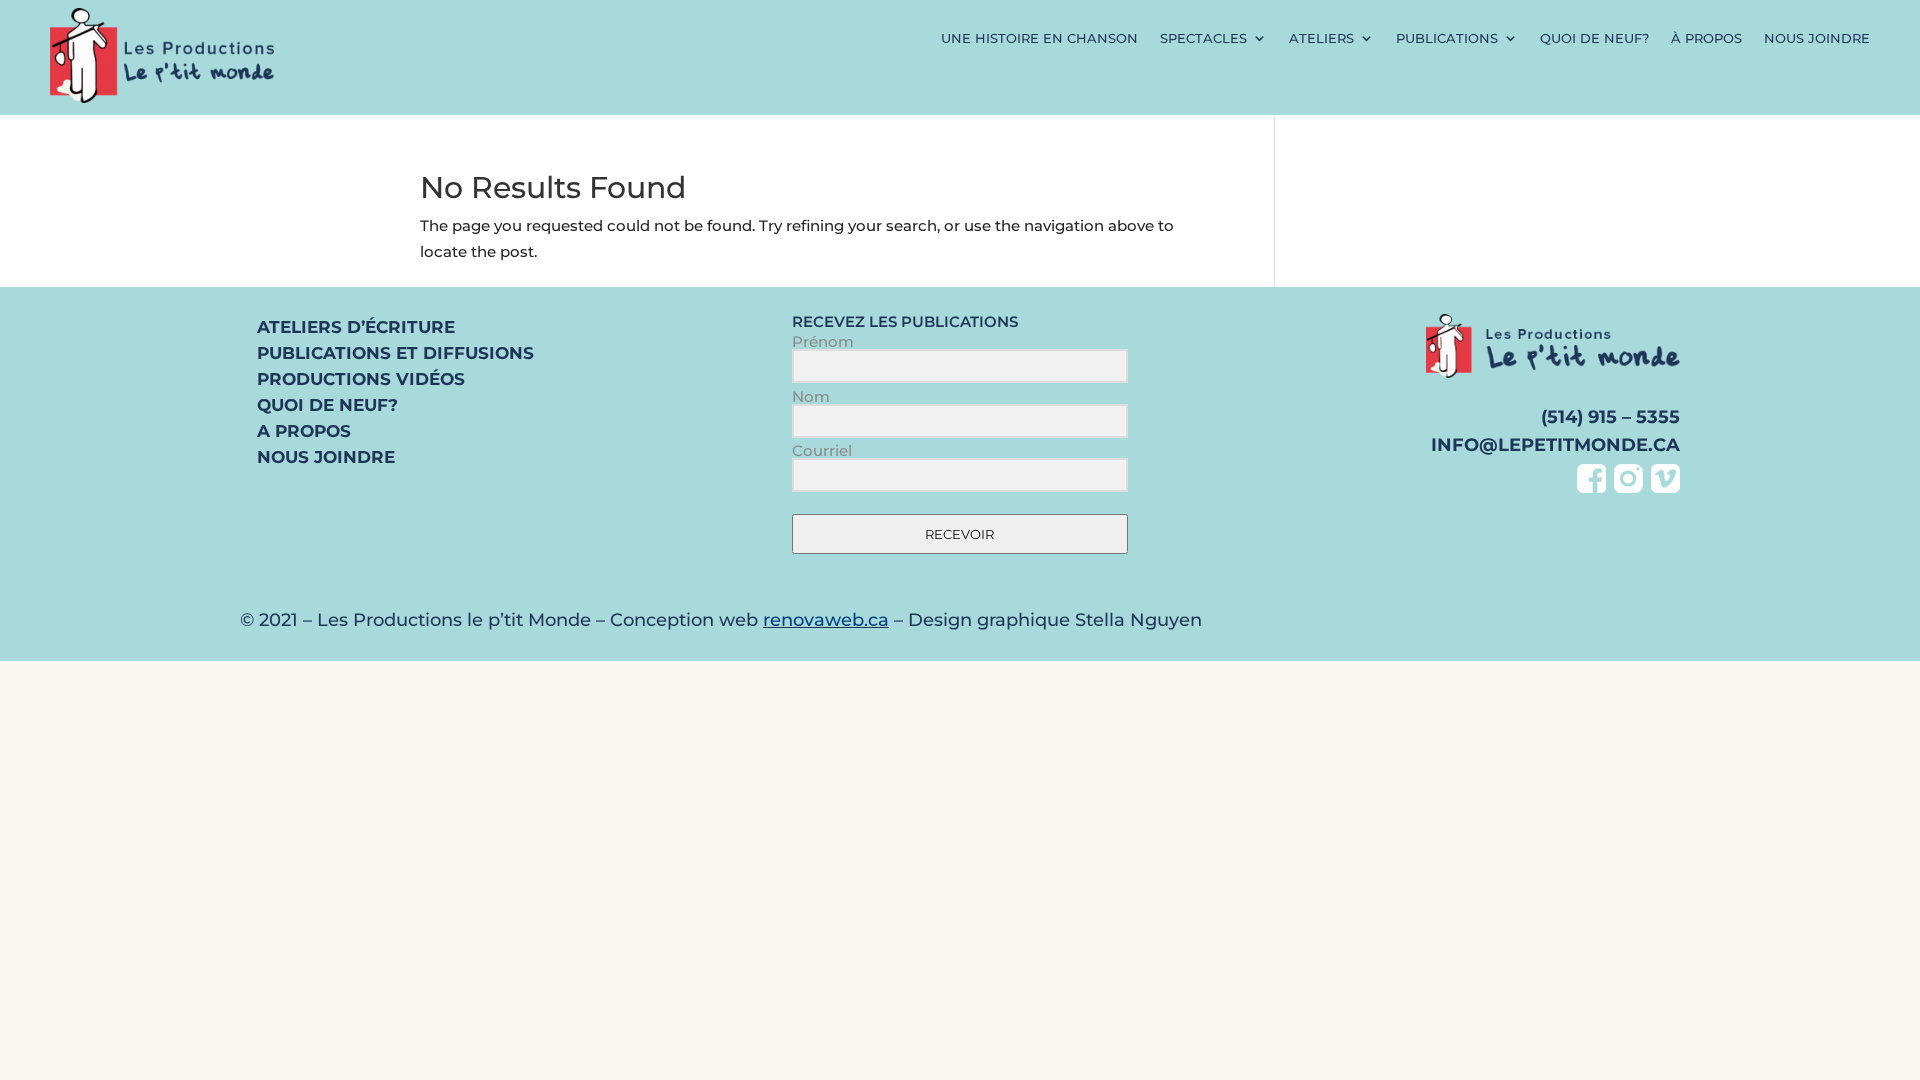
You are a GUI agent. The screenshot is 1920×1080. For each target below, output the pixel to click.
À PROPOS (1706, 38)
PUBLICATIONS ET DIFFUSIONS (395, 353)
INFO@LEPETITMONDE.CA (1555, 445)
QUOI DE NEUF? (1594, 38)
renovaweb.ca (826, 620)
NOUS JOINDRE (1817, 38)
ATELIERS (1321, 38)
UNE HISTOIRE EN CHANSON (1039, 38)
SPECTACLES (1203, 38)
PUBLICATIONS (1447, 38)
